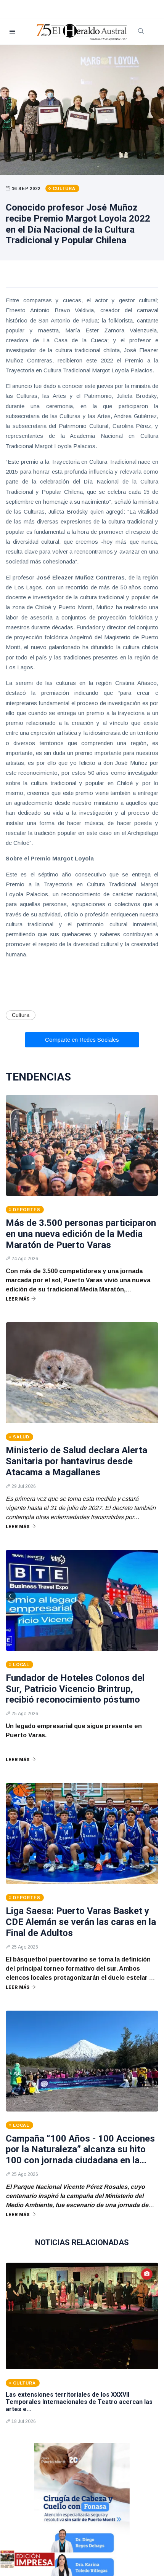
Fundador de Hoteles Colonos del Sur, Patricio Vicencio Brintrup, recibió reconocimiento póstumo (75, 1689)
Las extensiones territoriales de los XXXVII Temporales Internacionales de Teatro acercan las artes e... (79, 2402)
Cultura (21, 1015)
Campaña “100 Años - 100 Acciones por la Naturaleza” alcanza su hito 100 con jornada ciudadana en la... (80, 2150)
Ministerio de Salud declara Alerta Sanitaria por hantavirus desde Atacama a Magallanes (76, 1461)
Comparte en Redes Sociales (82, 1040)
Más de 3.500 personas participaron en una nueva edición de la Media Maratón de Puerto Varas (81, 1234)
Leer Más (18, 1299)
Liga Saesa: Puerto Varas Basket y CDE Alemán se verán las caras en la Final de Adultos (81, 1922)
